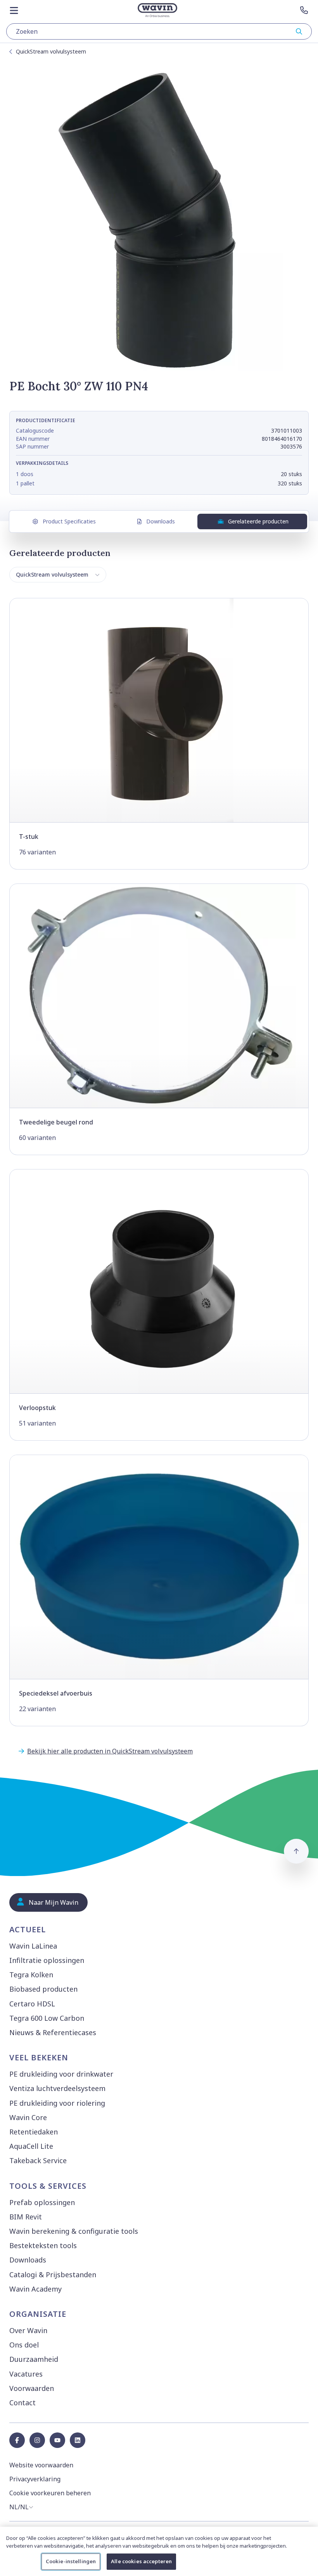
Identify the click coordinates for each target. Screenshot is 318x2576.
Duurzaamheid (34, 2359)
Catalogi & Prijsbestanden (53, 2275)
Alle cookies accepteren (141, 2561)
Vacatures (26, 2374)
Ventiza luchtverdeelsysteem (57, 2088)
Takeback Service (38, 2160)
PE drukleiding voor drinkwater (61, 2074)
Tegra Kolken (31, 1975)
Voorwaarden (32, 2388)
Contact (22, 2403)
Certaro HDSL (32, 2004)
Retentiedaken (34, 2132)
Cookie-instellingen (71, 2561)
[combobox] (159, 31)
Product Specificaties (69, 521)
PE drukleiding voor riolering (57, 2103)
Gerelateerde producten (258, 521)
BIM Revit (26, 2217)
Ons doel (24, 2345)
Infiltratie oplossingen (47, 1960)
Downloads (161, 521)
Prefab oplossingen (42, 2202)
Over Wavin (28, 2330)
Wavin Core (28, 2117)
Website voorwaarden (41, 2465)
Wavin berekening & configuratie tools (74, 2231)
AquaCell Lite (31, 2146)
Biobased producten (43, 1989)
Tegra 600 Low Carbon (47, 2018)
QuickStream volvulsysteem (51, 51)
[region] (159, 2551)
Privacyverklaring (35, 2479)
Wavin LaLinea (33, 1946)
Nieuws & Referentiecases (53, 2032)
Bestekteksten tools (43, 2245)
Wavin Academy (35, 2289)
